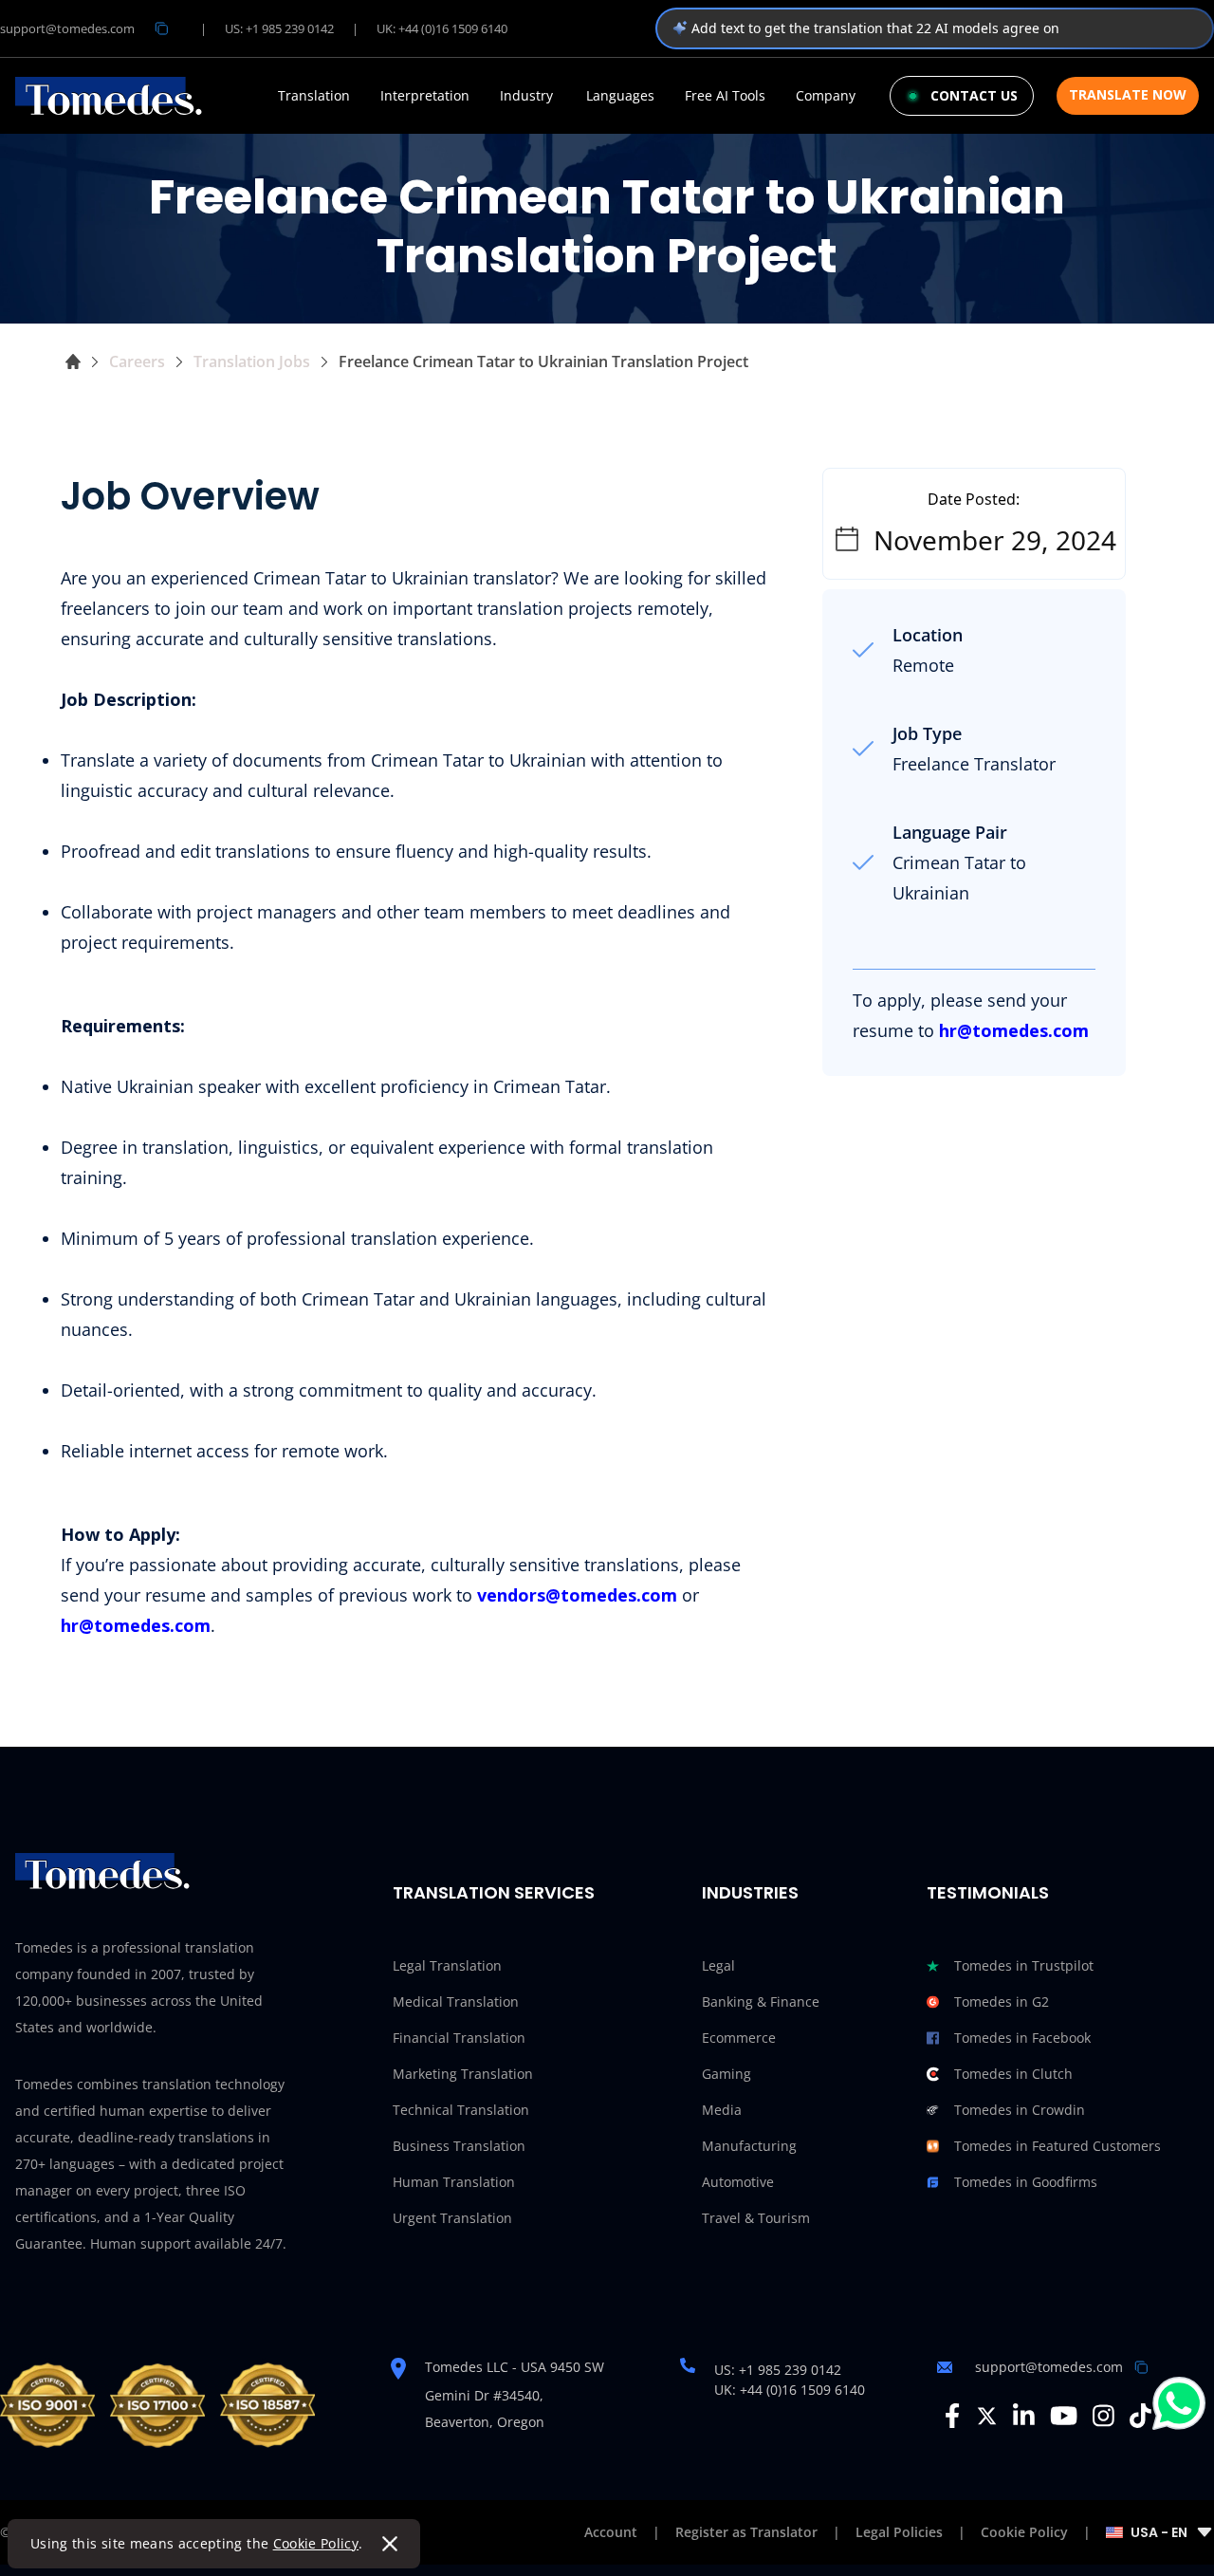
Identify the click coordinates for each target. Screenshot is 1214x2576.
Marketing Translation (463, 2074)
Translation (314, 96)
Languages (620, 96)
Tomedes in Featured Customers (1058, 2146)
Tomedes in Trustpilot (1024, 1965)
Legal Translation (447, 1965)
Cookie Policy (316, 2543)
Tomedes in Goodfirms (1026, 2182)
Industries (750, 1892)
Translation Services (494, 1892)
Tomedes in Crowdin (1020, 2110)
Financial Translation (459, 2038)
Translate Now (1128, 94)
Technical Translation (461, 2110)
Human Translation (454, 2182)
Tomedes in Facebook (1022, 2038)
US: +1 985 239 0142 (279, 28)
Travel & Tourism (756, 2218)
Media (722, 2110)
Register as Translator (746, 2532)
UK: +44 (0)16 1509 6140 (442, 28)
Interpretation (425, 96)
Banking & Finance (761, 2001)
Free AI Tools (725, 96)
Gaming (727, 2074)
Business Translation (459, 2146)
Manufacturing (749, 2146)
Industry (526, 96)
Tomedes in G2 (1002, 2001)
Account (611, 2532)
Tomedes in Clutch (1013, 2074)
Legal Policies (899, 2532)
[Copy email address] (161, 28)
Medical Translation (456, 2001)
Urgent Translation (452, 2218)
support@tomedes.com (67, 28)
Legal (718, 1965)
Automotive (738, 2182)
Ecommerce (739, 2038)
